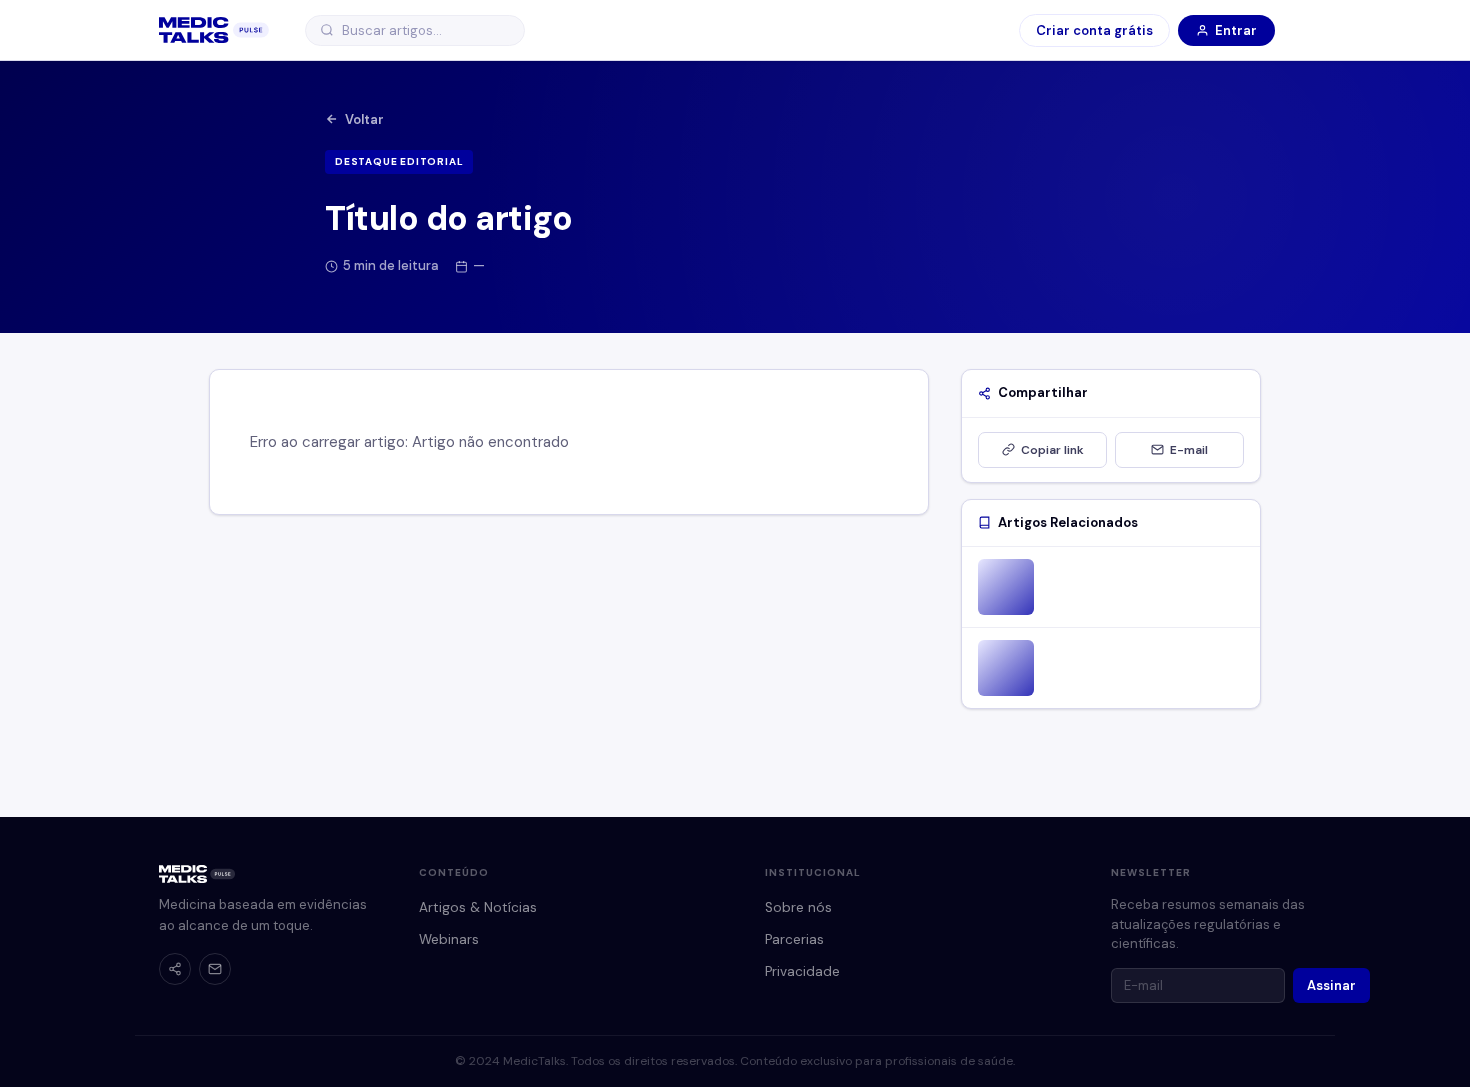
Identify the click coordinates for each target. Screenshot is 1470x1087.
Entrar (1236, 30)
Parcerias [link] (794, 939)
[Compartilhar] (175, 969)
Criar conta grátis (1094, 30)
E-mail (1189, 450)
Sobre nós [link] (798, 907)
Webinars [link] (449, 939)
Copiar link (1052, 450)
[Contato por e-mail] (215, 969)
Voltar (364, 119)
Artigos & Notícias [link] (478, 907)
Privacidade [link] (802, 971)
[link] (214, 30)
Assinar (1331, 985)
